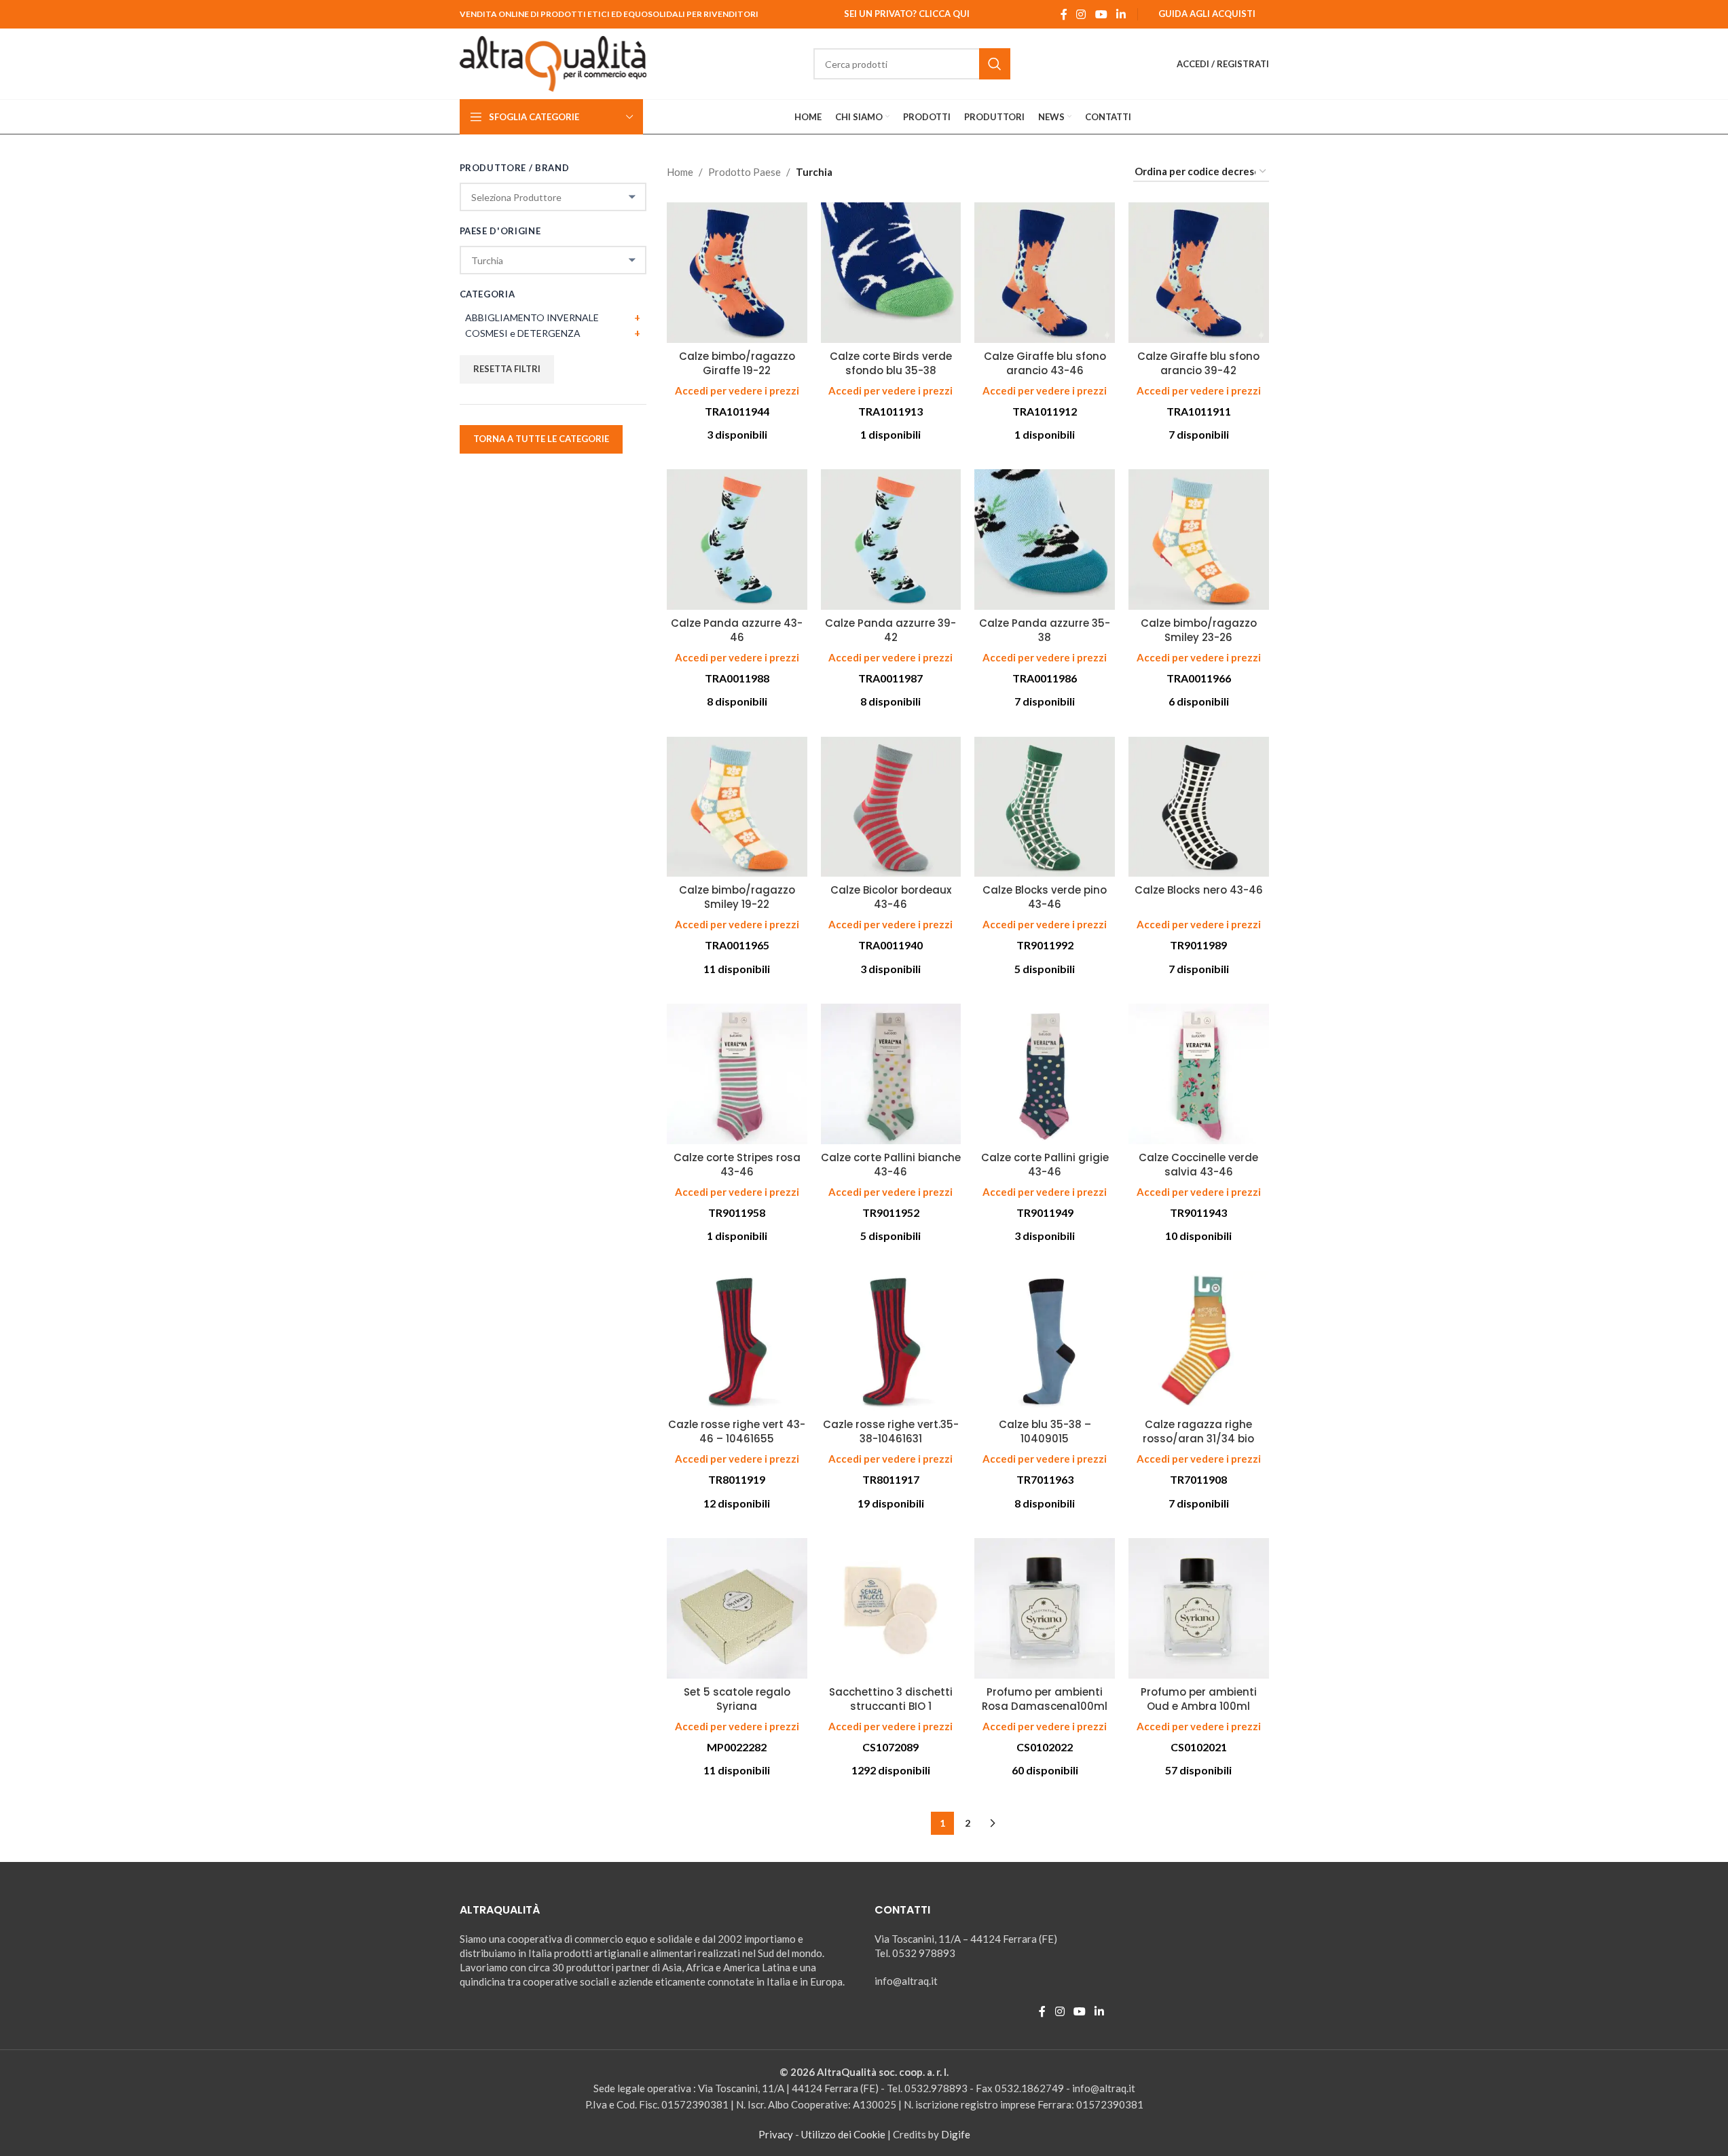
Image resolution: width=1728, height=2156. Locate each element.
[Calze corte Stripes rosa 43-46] (737, 1074)
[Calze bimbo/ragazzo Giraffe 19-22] (737, 273)
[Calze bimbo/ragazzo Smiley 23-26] (1199, 540)
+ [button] (637, 317)
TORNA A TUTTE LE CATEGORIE (541, 439)
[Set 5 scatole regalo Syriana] (737, 1608)
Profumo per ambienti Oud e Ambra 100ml (1199, 1699)
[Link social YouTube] (1101, 14)
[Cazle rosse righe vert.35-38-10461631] (891, 1341)
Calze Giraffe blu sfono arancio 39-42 (1198, 363)
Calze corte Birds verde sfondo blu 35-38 (891, 363)
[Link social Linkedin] (1121, 14)
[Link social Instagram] (1081, 14)
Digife (956, 2134)
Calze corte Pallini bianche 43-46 (891, 1165)
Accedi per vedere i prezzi (737, 390)
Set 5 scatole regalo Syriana (737, 1699)
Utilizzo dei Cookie (843, 2134)
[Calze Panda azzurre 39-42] (891, 540)
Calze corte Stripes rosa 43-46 (737, 1165)
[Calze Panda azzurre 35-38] (1045, 540)
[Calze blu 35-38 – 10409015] (1045, 1341)
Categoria (488, 294)
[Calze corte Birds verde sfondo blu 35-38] (891, 273)
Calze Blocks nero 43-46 (1199, 890)
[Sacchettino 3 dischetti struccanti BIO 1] (891, 1608)
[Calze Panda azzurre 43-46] (737, 540)
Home (680, 172)
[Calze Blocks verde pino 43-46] (1045, 807)
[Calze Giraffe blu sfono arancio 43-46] (1045, 273)
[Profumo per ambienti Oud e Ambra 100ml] (1199, 1608)
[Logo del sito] (553, 62)
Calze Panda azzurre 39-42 (890, 630)
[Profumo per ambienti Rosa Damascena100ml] (1045, 1608)
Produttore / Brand (515, 168)
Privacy (776, 2134)
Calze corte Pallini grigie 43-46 (1045, 1165)
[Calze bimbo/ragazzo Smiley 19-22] (737, 807)
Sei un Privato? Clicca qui (907, 14)
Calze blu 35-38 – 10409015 (1045, 1431)
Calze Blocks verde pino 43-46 (1045, 897)
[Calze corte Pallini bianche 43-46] (891, 1074)
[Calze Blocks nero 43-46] (1199, 807)
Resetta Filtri (507, 369)
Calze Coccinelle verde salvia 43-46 (1198, 1165)
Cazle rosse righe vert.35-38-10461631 (891, 1431)
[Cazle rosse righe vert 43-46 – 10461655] (737, 1341)
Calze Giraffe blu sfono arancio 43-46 (1045, 363)
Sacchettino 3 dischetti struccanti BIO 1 (891, 1699)
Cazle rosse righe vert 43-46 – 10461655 (737, 1431)
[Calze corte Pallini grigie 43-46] (1045, 1074)
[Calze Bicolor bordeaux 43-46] (891, 807)
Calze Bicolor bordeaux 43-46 (891, 897)
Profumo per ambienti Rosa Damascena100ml (1045, 1699)
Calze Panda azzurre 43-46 (737, 630)
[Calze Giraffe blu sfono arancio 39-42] (1199, 273)
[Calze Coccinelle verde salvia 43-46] (1199, 1074)
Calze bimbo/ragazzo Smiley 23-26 (1199, 630)
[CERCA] (995, 64)
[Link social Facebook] (1064, 14)
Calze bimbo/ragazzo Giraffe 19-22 (737, 363)
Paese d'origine (500, 231)
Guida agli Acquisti (1207, 14)
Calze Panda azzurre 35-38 (1045, 630)
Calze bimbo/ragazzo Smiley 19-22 (737, 897)
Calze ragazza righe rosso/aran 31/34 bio (1198, 1431)
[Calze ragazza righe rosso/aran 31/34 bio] (1199, 1341)
